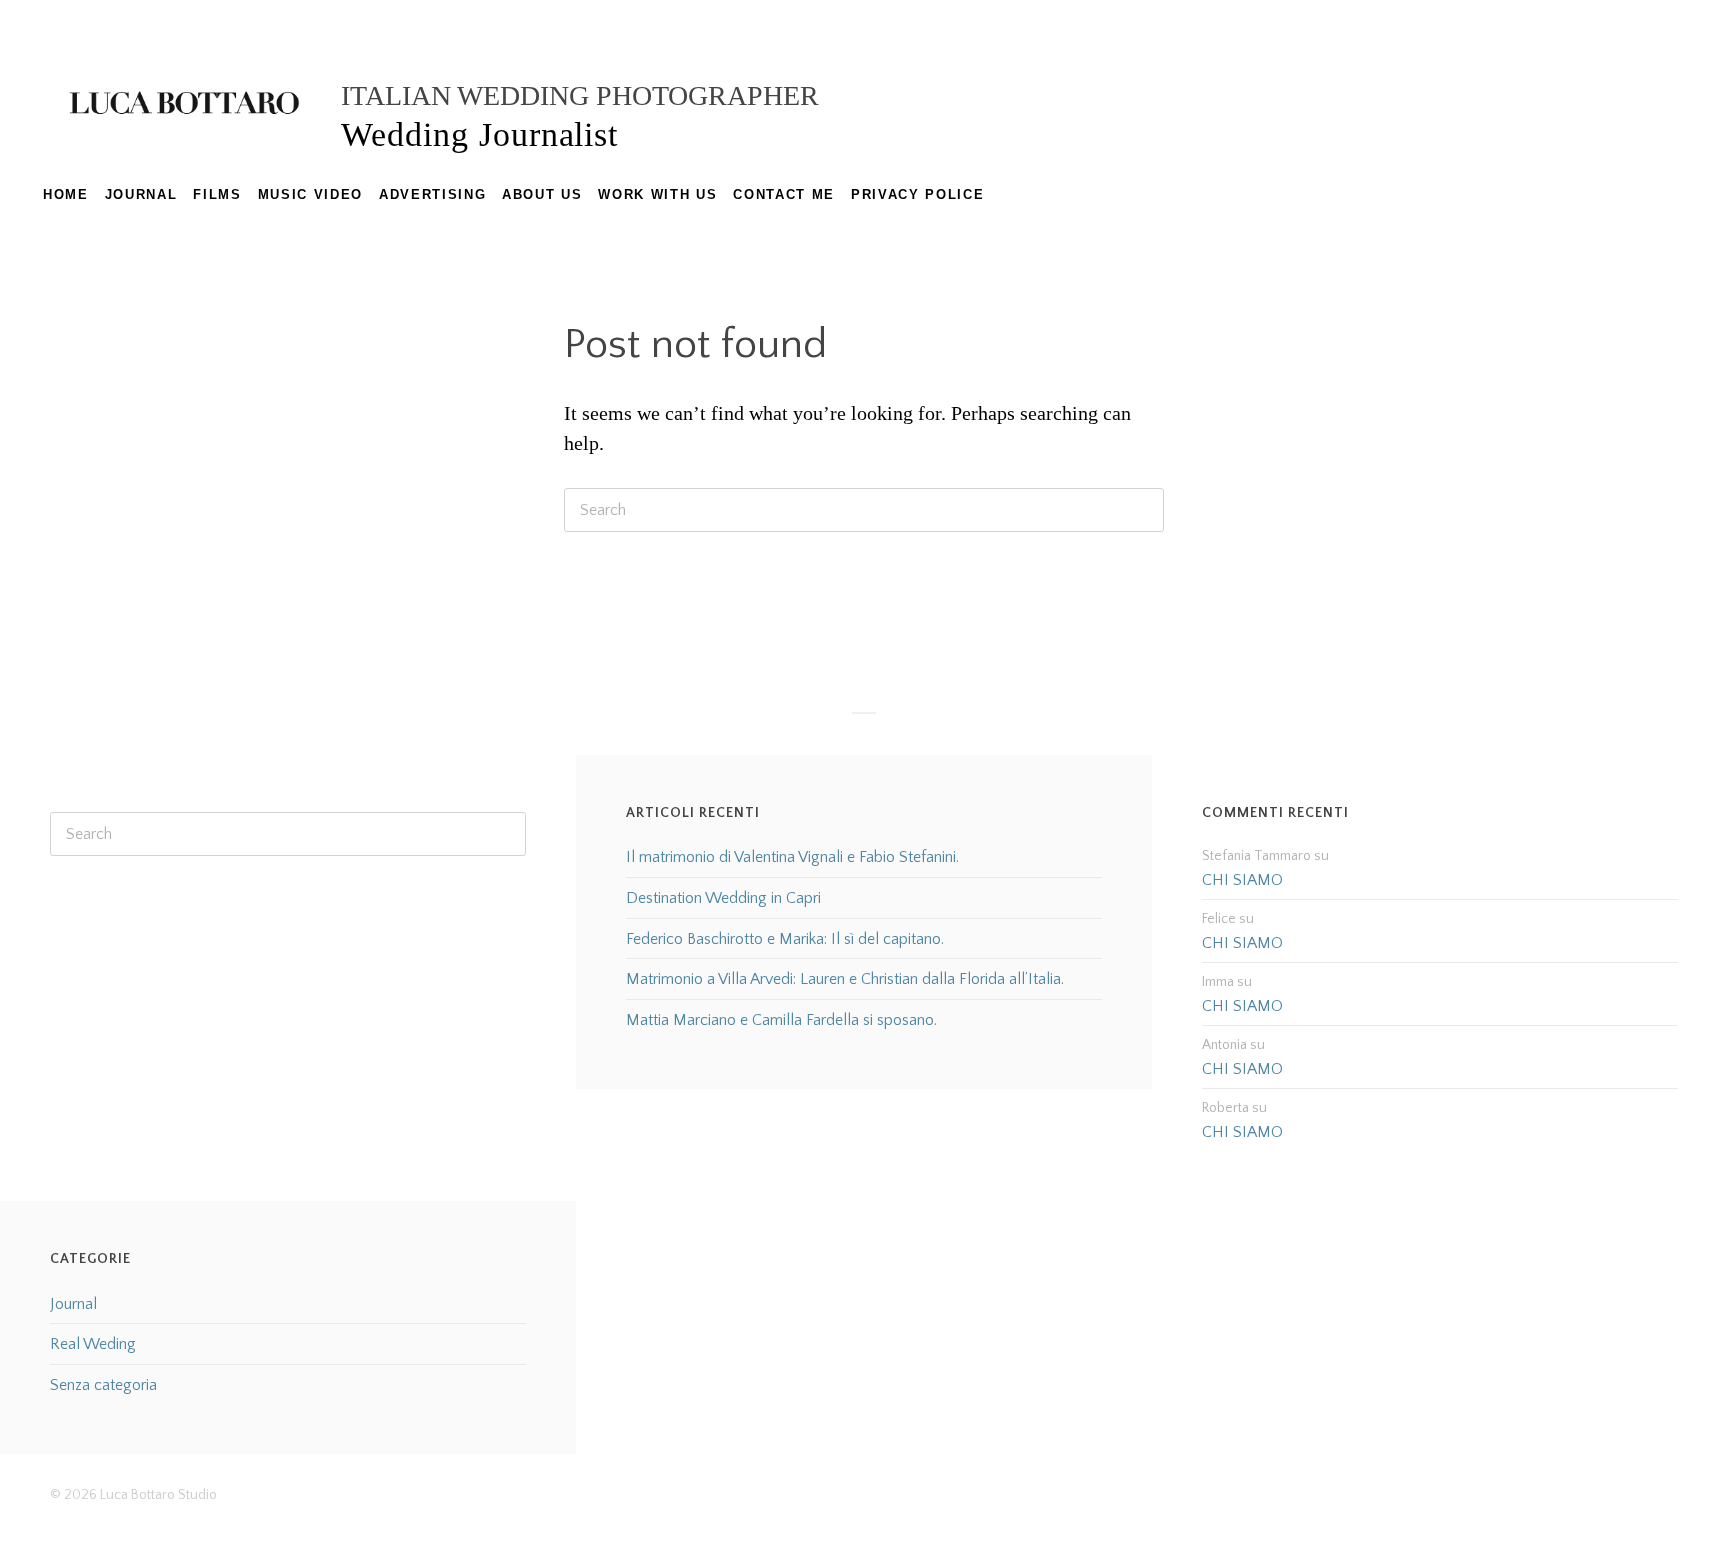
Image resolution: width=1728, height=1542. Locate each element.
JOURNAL (141, 194)
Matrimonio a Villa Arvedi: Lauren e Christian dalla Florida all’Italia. (845, 979)
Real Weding (93, 1344)
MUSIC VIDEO (310, 194)
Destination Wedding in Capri (723, 898)
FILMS (217, 194)
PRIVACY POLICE (917, 194)
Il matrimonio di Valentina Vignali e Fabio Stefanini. (792, 857)
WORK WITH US (657, 194)
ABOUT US (542, 194)
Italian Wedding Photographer (580, 95)
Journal (73, 1304)
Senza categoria (103, 1385)
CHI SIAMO (1242, 880)
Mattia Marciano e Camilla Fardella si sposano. (781, 1020)
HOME (66, 194)
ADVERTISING (432, 194)
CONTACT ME (784, 194)
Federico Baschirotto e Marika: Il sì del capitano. (785, 939)
